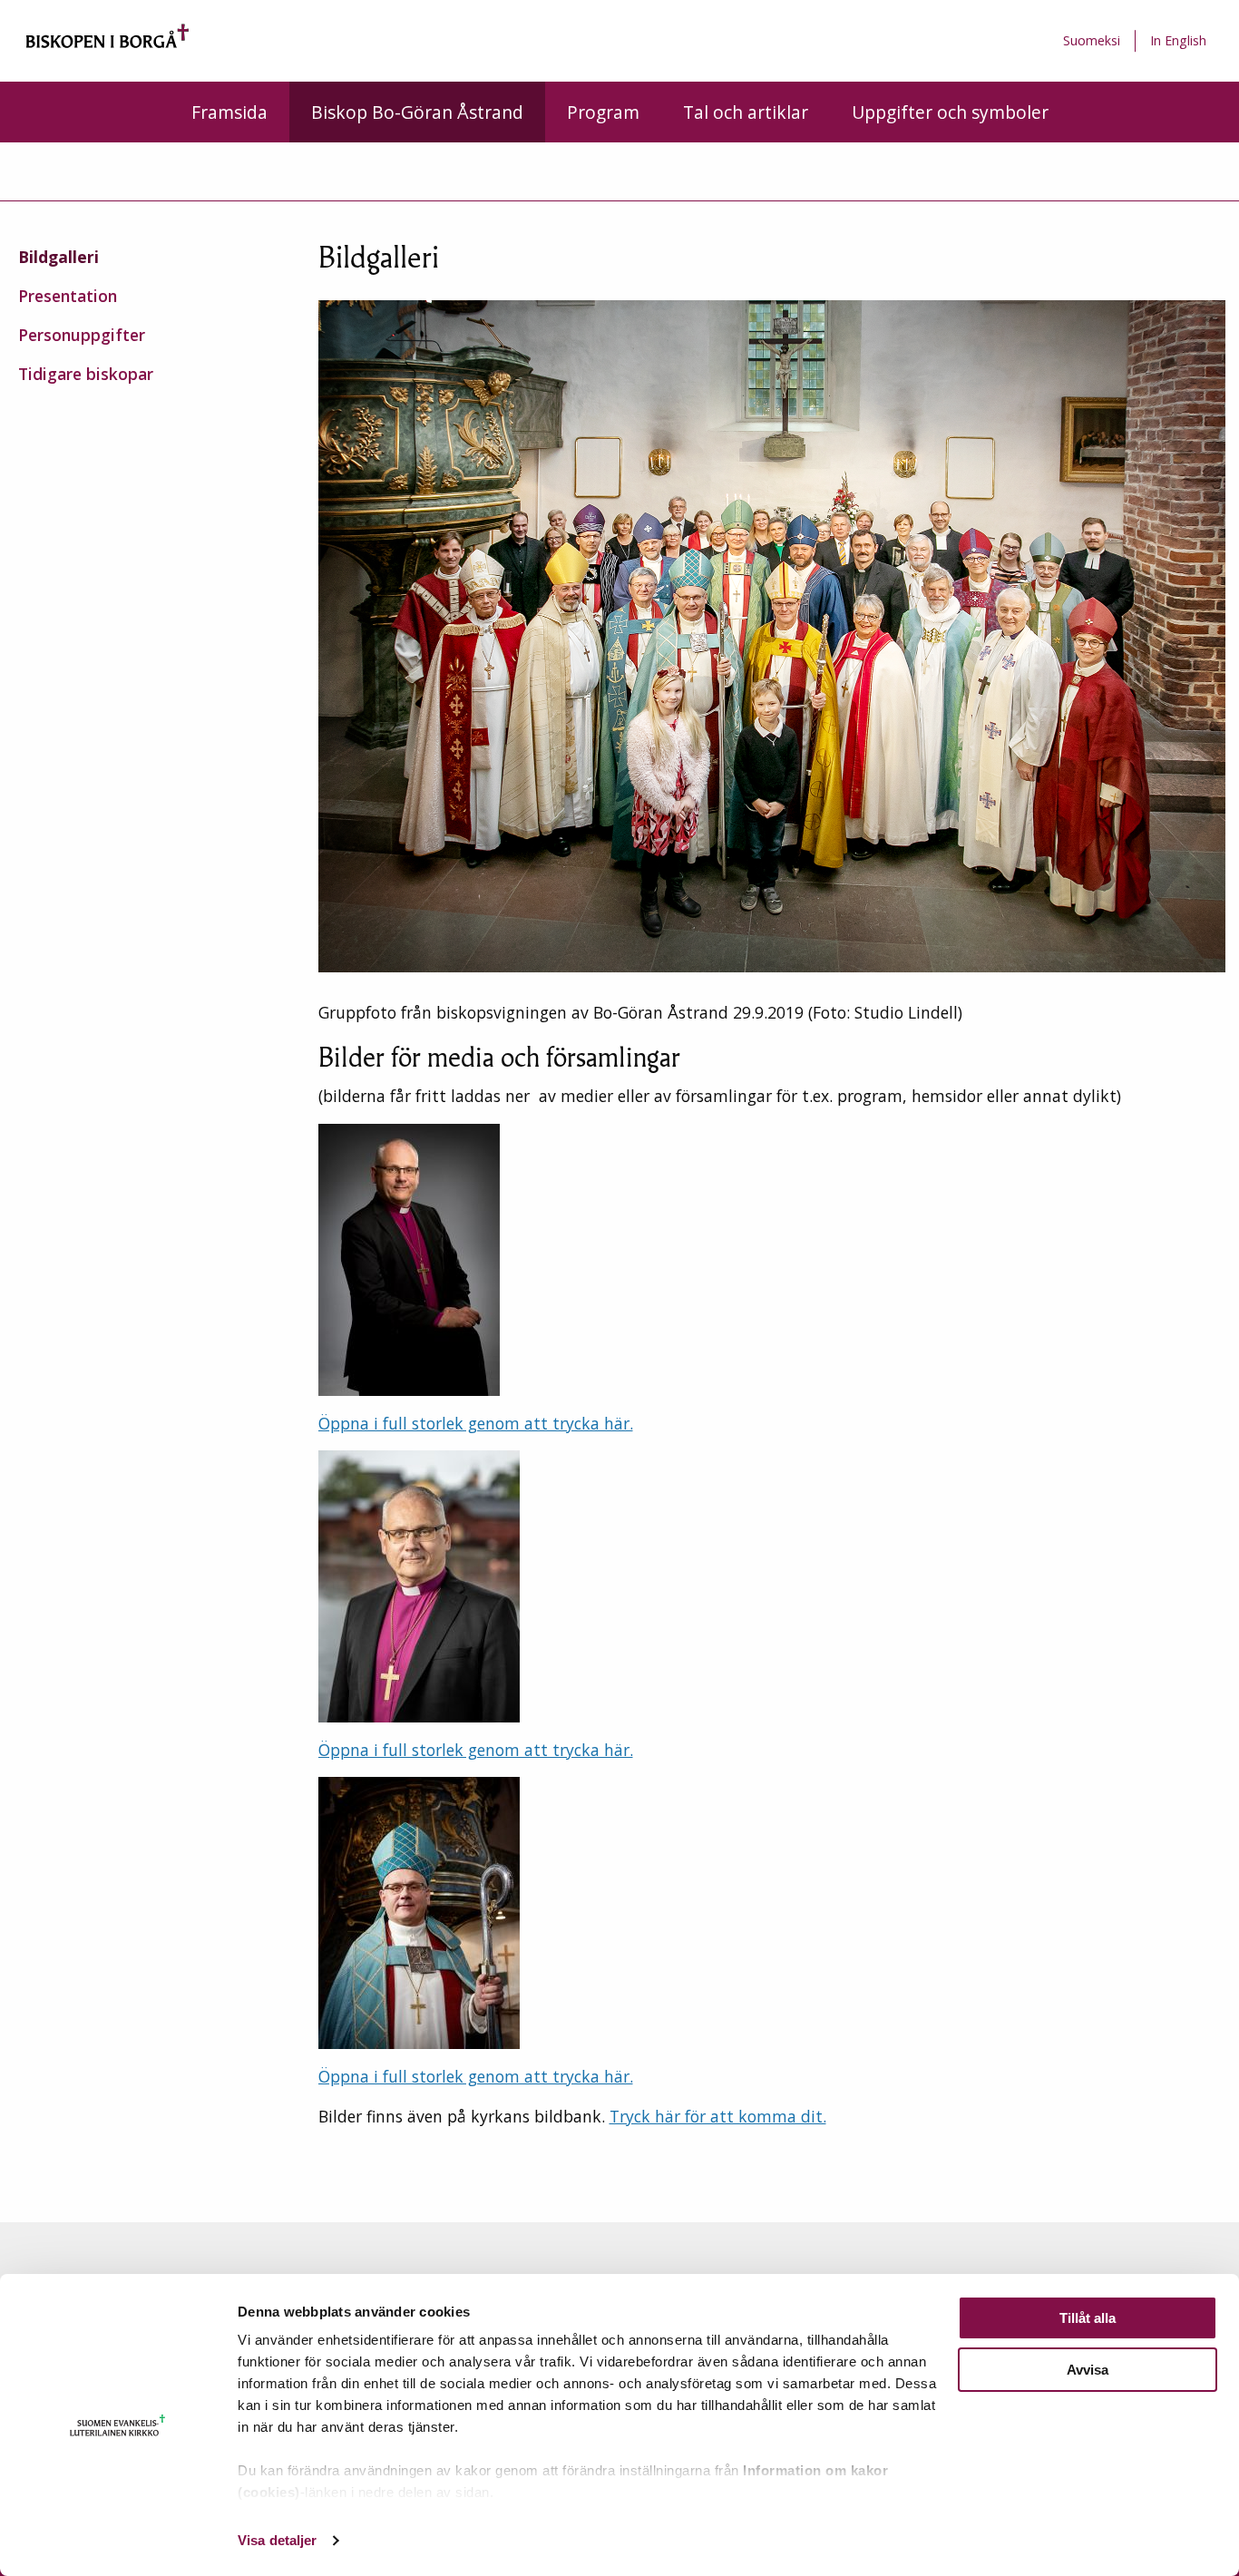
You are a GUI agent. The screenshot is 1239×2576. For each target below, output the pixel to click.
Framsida (229, 112)
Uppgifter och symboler (950, 112)
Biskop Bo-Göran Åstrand (417, 112)
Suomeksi (1092, 40)
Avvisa (1088, 2370)
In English (1178, 40)
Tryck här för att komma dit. (718, 2116)
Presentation (68, 296)
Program (603, 112)
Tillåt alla (1088, 2318)
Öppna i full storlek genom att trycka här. (476, 1423)
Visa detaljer (277, 2540)
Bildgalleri (59, 257)
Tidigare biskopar (86, 374)
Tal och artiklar (746, 112)
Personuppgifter (82, 335)
